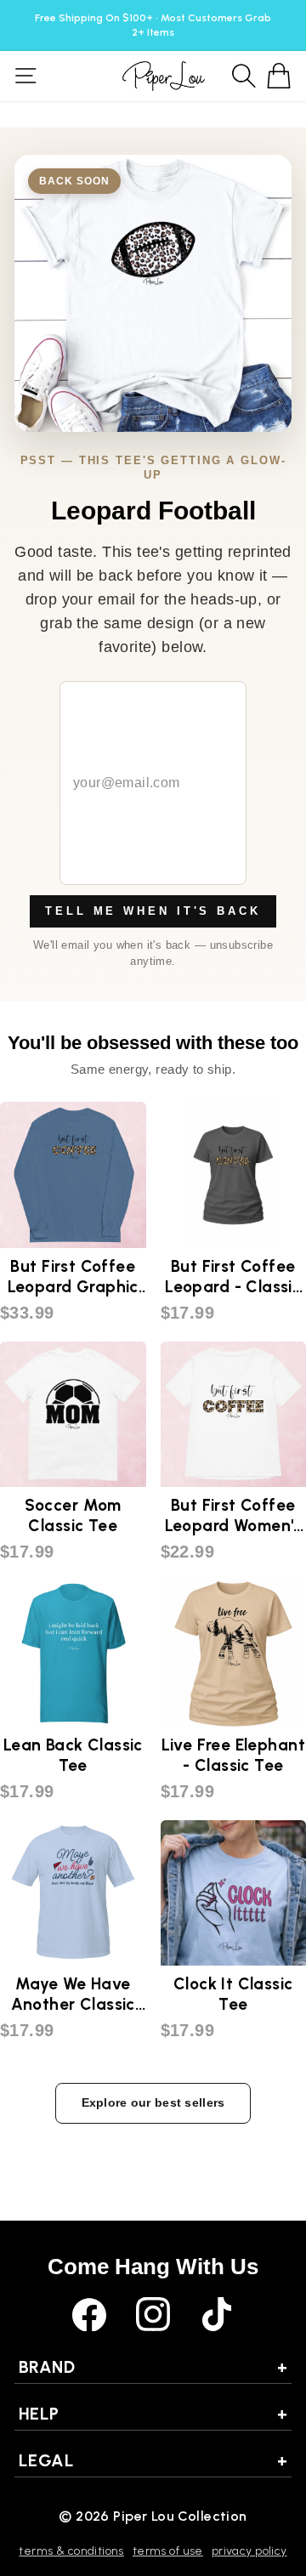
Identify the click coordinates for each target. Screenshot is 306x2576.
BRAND (153, 2367)
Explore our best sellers (153, 2102)
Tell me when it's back (153, 911)
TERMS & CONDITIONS (71, 2551)
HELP (153, 2414)
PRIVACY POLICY (249, 2551)
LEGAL (153, 2460)
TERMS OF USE (168, 2551)
